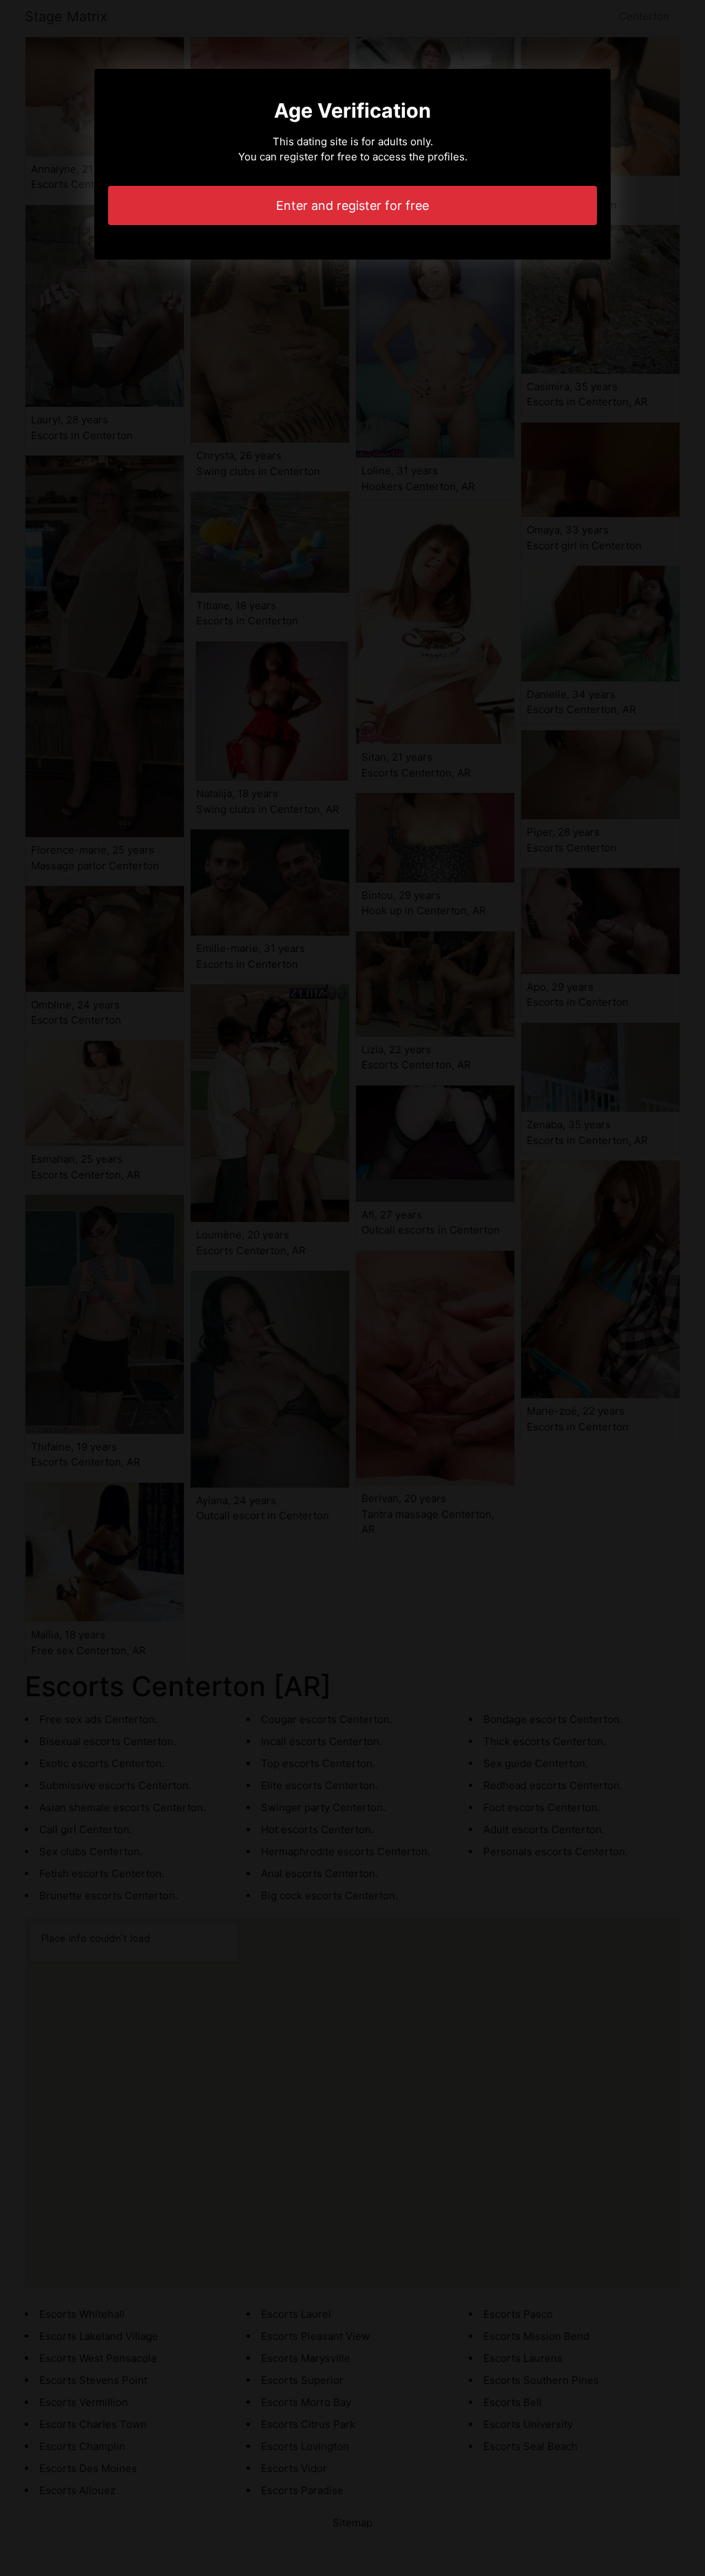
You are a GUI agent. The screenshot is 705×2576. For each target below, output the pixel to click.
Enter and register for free (352, 205)
